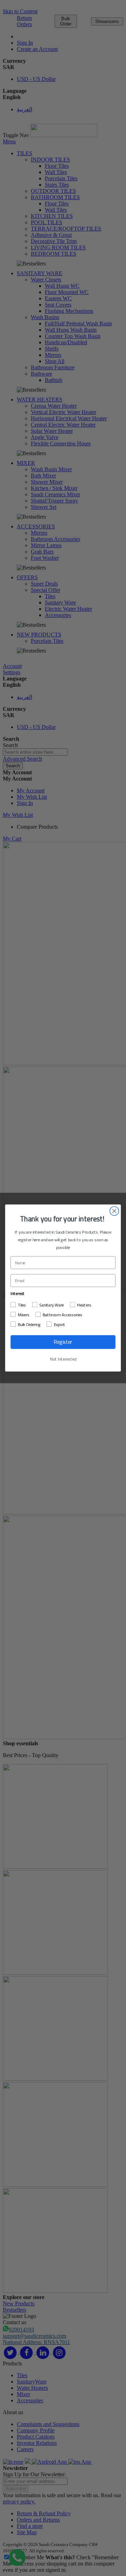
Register (63, 1342)
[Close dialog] (114, 1211)
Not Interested (63, 1359)
